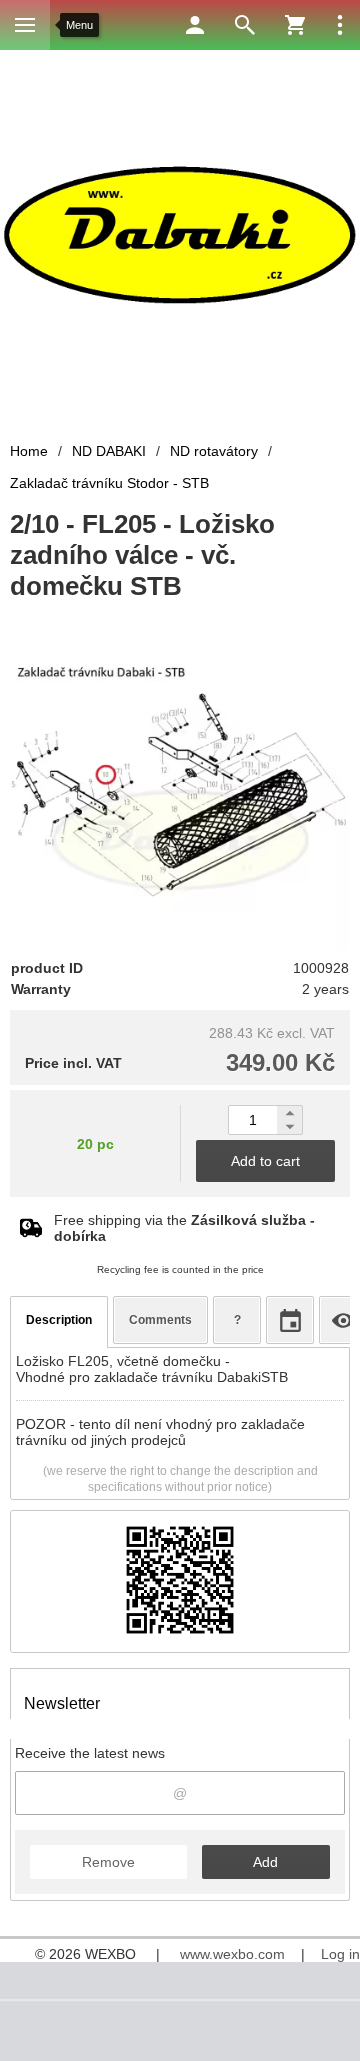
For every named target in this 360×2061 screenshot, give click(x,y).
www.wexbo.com (232, 1954)
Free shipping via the (184, 1228)
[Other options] (340, 25)
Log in (340, 1954)
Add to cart (265, 1161)
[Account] (195, 25)
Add (265, 1862)
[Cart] (295, 25)
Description (59, 1320)
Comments (160, 1320)
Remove (108, 1862)
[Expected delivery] (290, 1320)
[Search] (245, 25)
